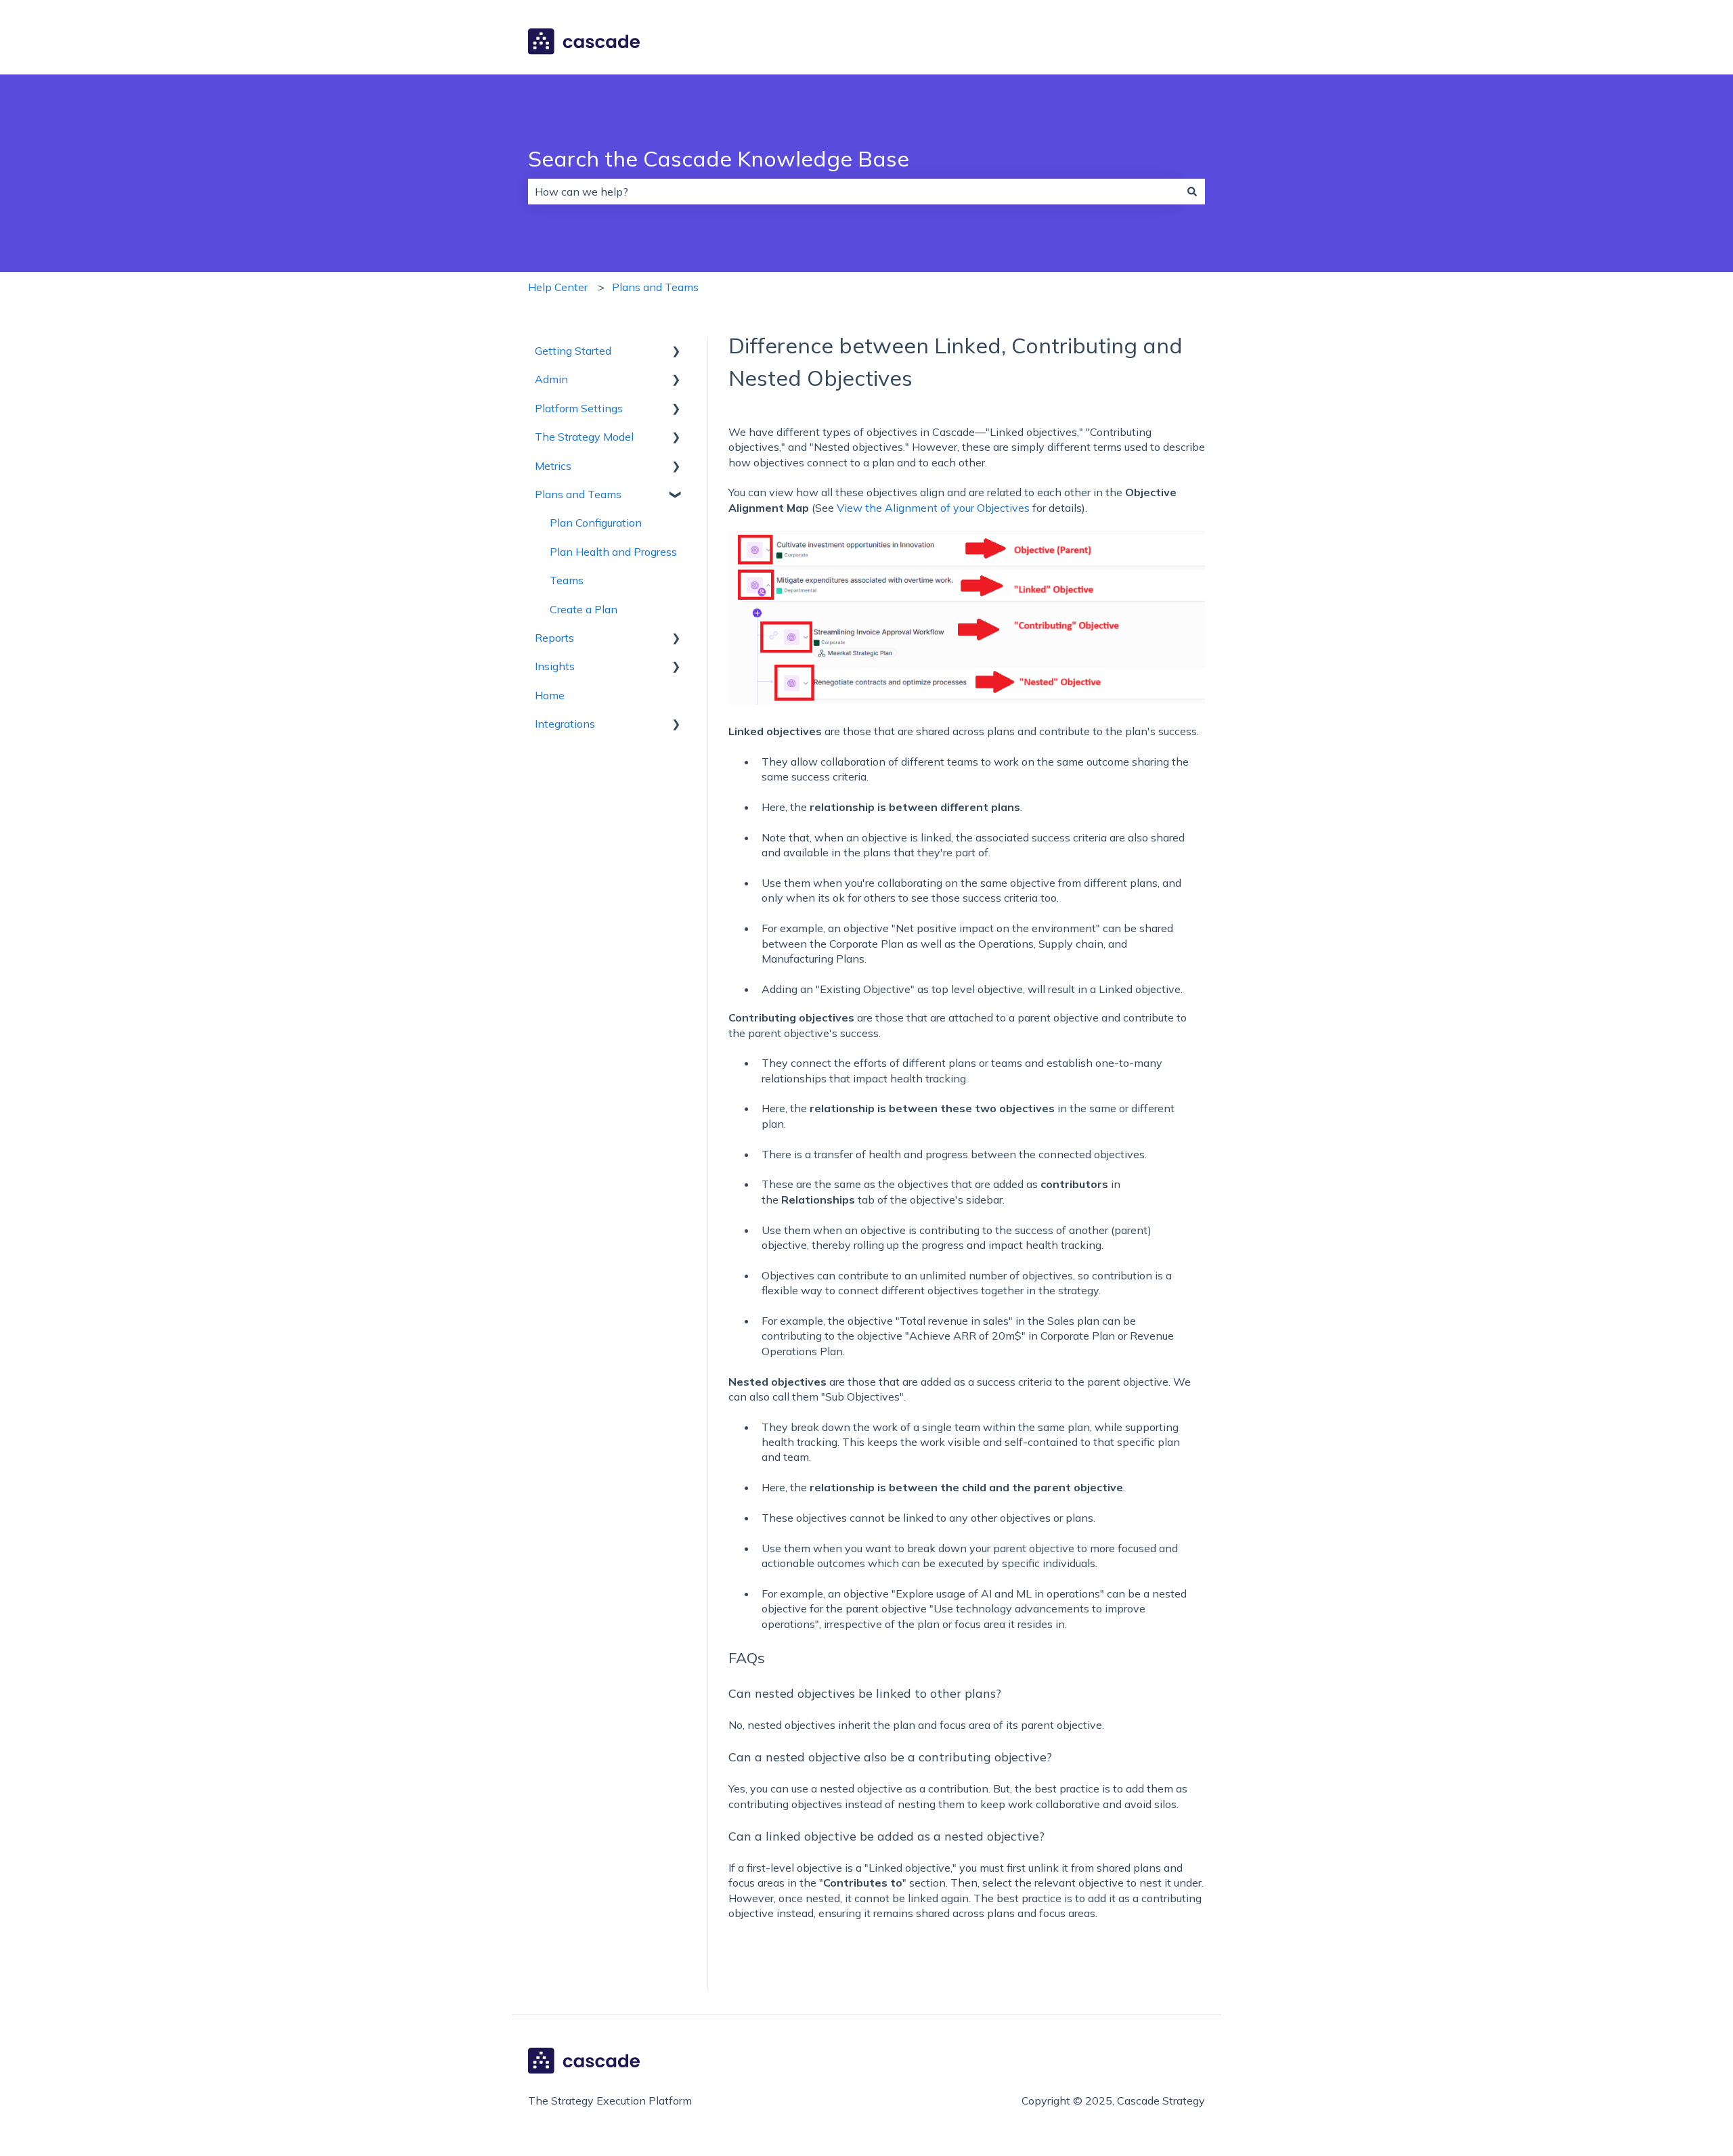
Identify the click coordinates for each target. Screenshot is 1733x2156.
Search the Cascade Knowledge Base (719, 158)
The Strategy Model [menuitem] (584, 437)
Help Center (558, 287)
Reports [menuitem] (554, 638)
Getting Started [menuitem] (573, 351)
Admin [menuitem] (551, 379)
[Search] (1192, 192)
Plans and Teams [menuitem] (578, 494)
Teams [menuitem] (567, 580)
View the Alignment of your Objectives (933, 508)
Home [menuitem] (550, 695)
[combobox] (854, 192)
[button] (676, 352)
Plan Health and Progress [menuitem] (613, 552)
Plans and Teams (655, 287)
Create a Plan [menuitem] (584, 609)
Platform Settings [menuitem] (579, 408)
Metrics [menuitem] (553, 466)
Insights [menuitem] (555, 666)
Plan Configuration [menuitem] (596, 523)
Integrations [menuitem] (565, 724)
